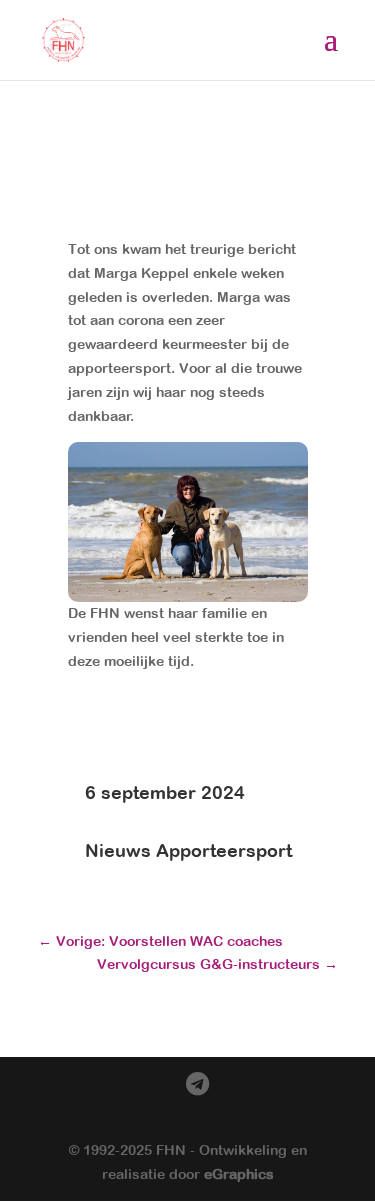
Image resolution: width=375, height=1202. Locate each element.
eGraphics (239, 1174)
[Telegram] (197, 1084)
